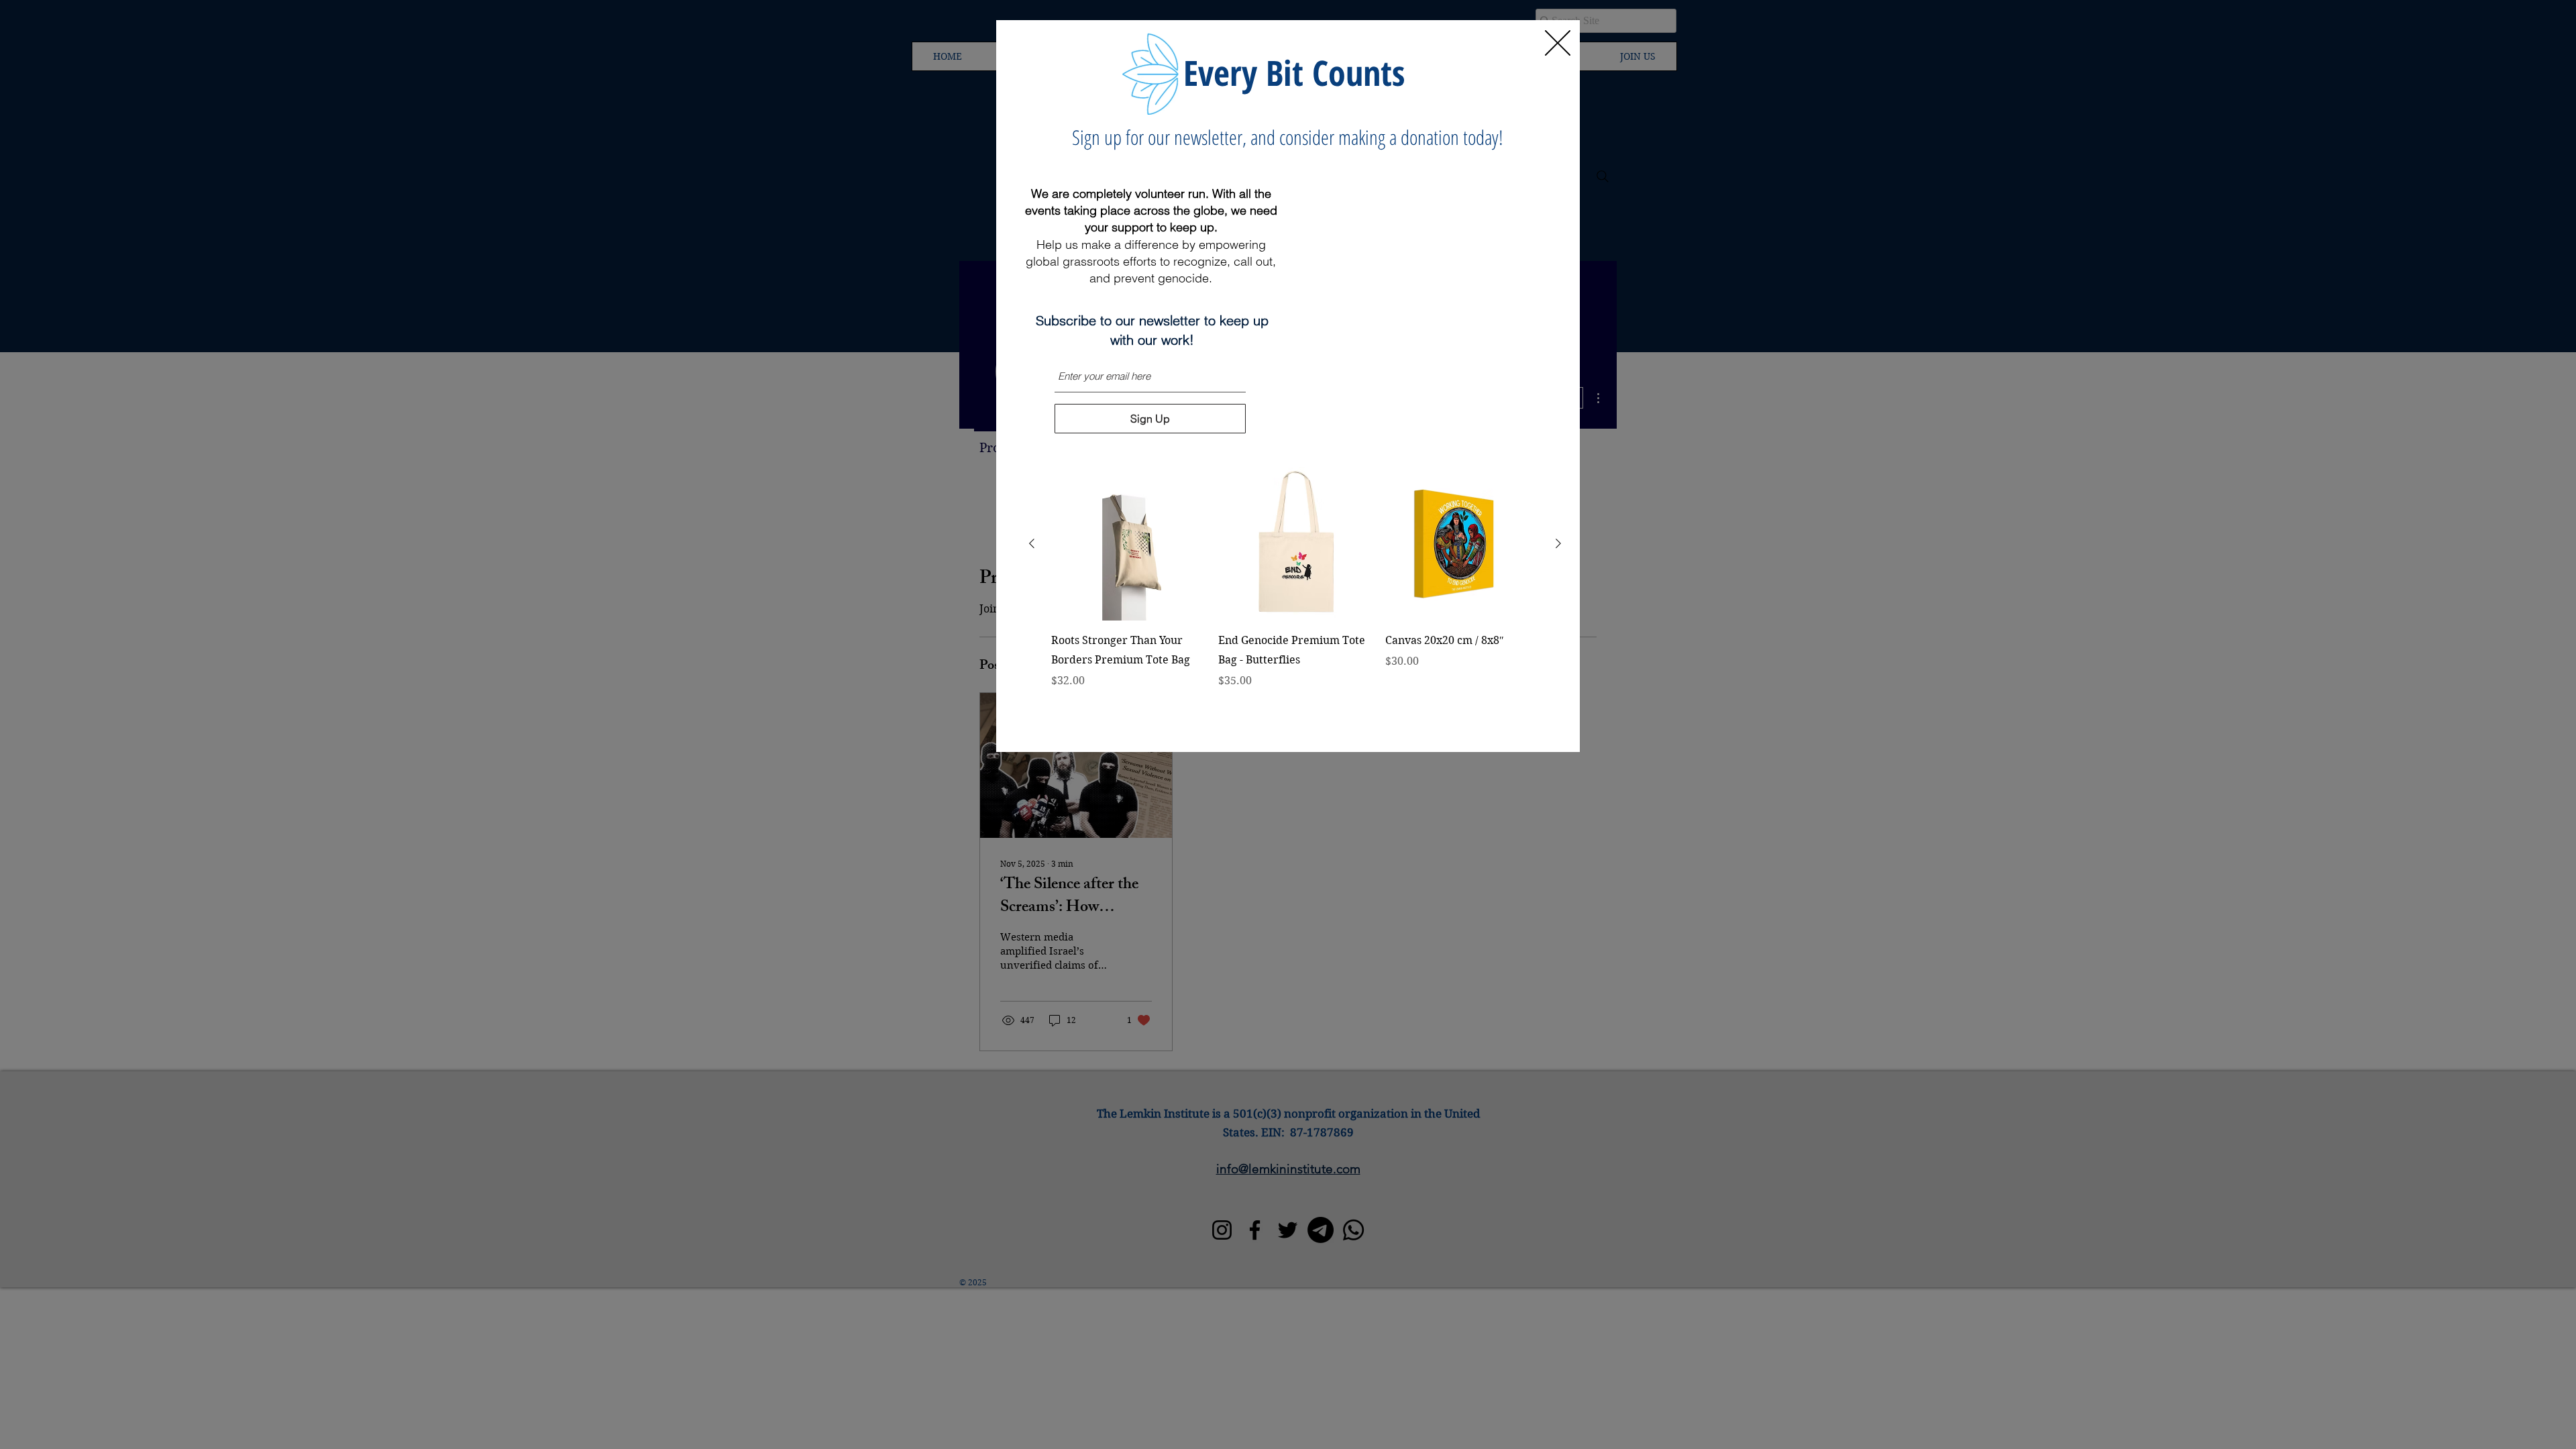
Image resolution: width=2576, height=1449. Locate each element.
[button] (1558, 43)
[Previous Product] (1032, 543)
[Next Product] (1558, 543)
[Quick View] (1128, 544)
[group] (1295, 597)
